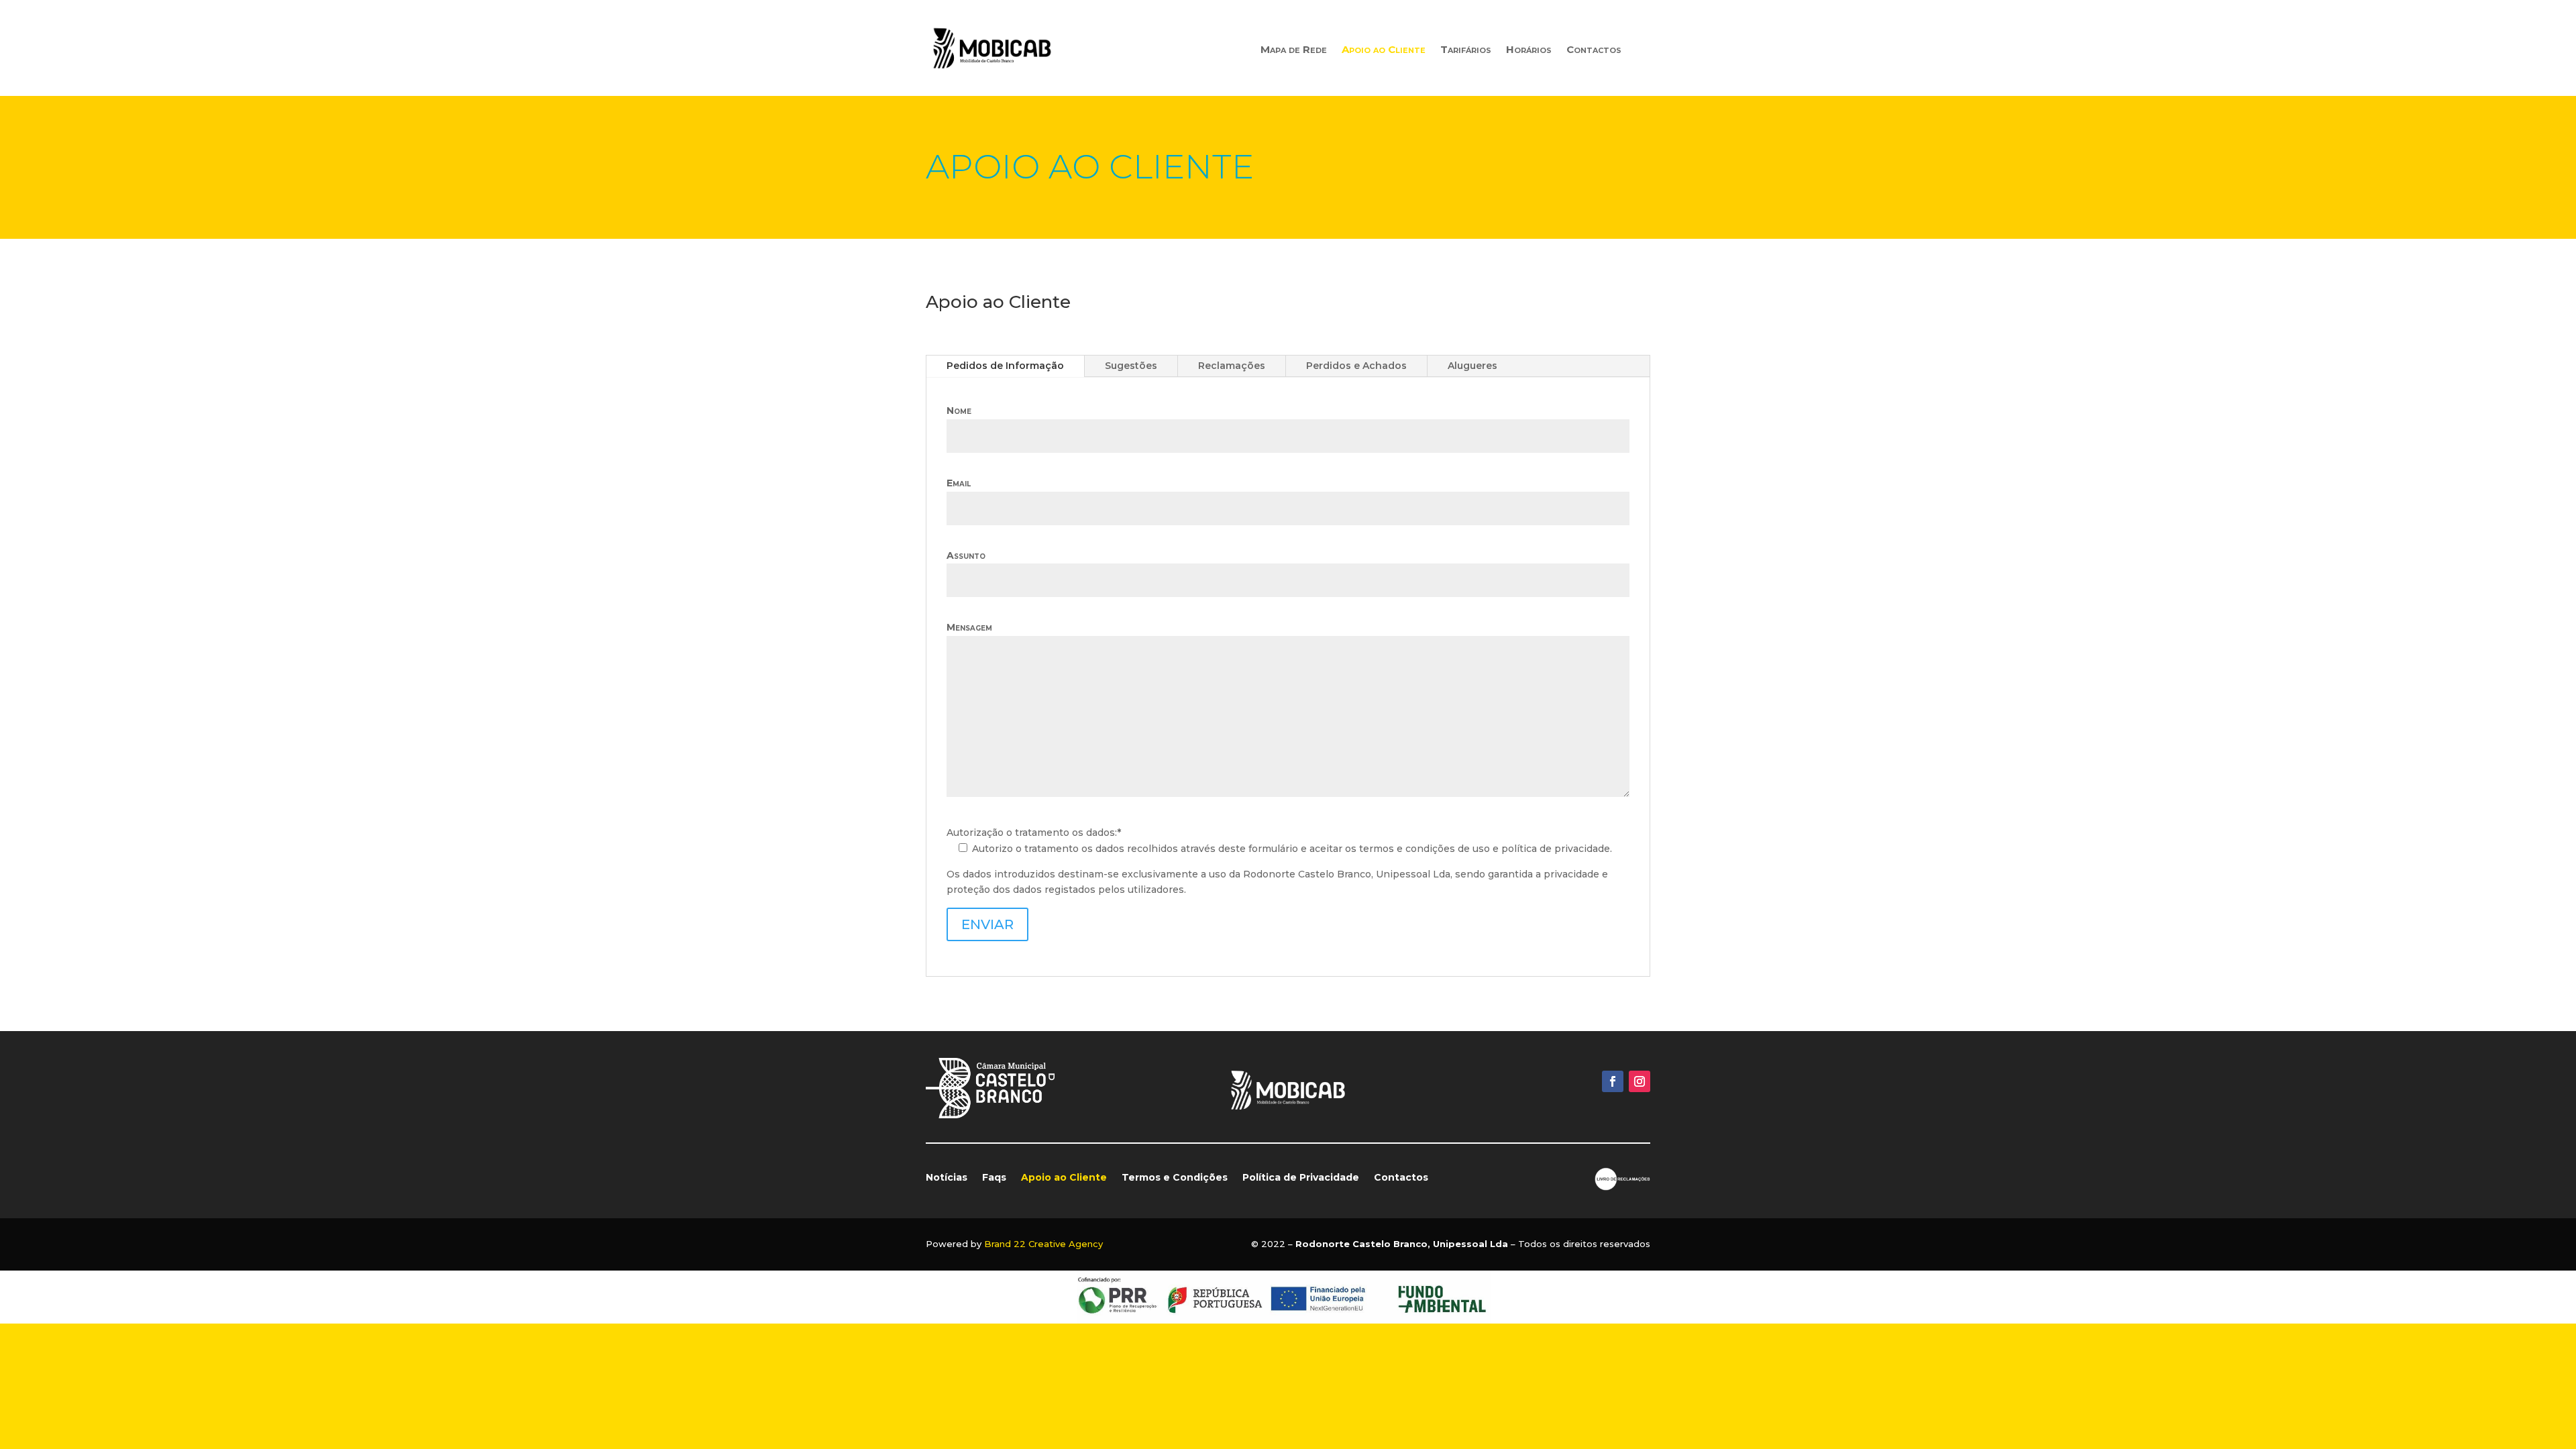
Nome (959, 411)
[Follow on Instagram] (1640, 1081)
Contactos (1594, 50)
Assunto (966, 555)
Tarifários (1466, 50)
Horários (1529, 50)
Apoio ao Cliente (1384, 50)
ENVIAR (987, 924)
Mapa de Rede (1294, 50)
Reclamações (1232, 366)
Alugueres (1472, 366)
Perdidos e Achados (1356, 366)
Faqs (994, 1178)
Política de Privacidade (1301, 1178)
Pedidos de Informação (1005, 366)
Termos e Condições (1175, 1178)
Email (959, 483)
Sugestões (1131, 366)
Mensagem (969, 627)
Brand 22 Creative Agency (1043, 1244)
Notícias (947, 1178)
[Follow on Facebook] (1613, 1081)
